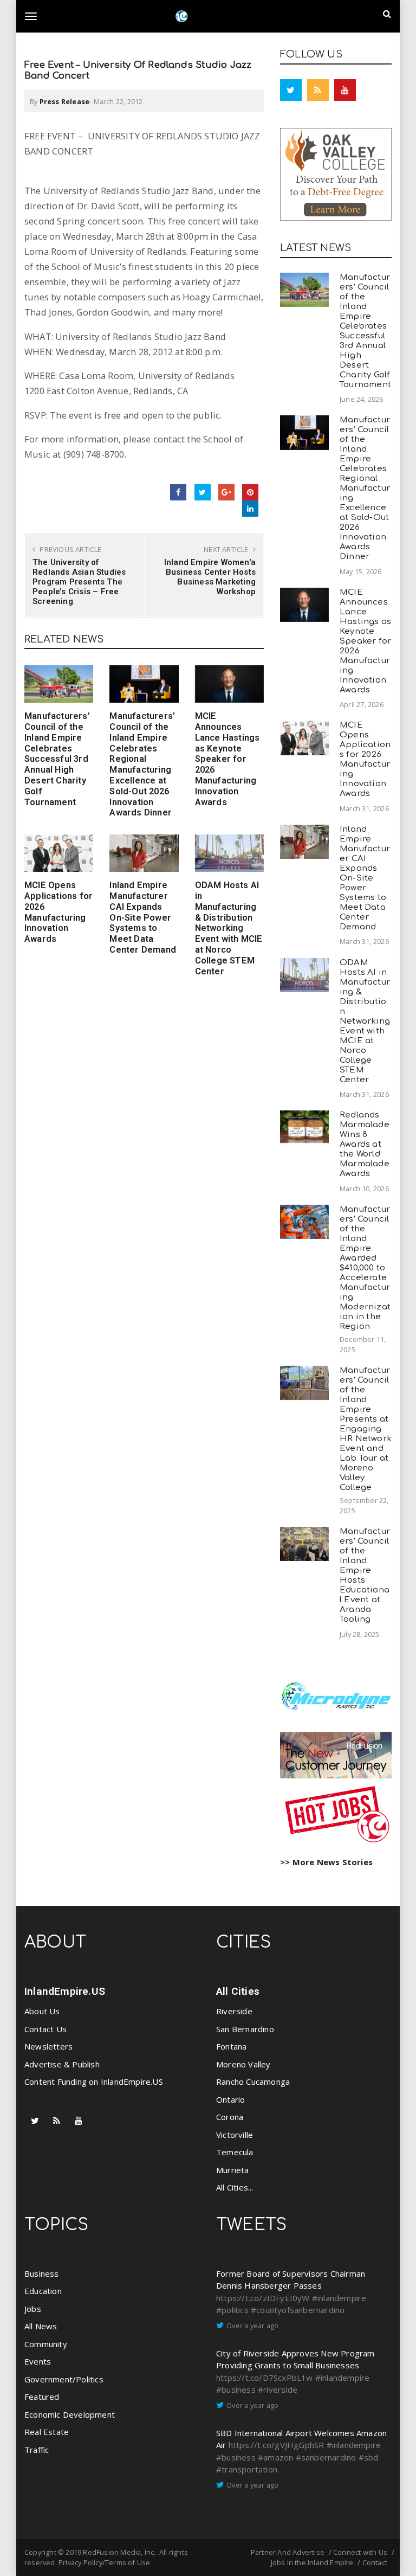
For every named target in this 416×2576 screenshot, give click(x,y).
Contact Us (45, 2029)
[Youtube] (345, 90)
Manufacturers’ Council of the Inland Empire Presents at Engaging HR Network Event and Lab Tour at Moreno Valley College (366, 1429)
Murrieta (233, 2170)
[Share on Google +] (226, 492)
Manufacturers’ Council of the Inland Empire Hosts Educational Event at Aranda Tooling (365, 1575)
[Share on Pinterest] (250, 492)
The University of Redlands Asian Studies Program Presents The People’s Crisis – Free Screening (79, 582)
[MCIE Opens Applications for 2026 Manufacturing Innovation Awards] (59, 853)
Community (46, 2344)
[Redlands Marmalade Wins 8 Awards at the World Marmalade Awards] (304, 1127)
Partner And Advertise (288, 2552)
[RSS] (318, 90)
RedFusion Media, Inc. (119, 2552)
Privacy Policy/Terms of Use (104, 2562)
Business (42, 2273)
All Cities (238, 1991)
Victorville (235, 2135)
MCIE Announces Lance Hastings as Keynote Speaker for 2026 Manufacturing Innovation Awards (227, 759)
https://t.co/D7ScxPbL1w (265, 2378)
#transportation (247, 2469)
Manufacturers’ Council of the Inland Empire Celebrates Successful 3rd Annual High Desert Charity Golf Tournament (57, 759)
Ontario (230, 2099)
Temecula (235, 2152)
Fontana (231, 2046)
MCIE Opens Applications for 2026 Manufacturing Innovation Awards (58, 912)
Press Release (65, 101)
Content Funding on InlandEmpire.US (94, 2082)
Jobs (33, 2309)
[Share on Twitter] (203, 492)
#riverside (278, 2389)
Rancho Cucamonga (253, 2082)
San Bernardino (245, 2029)
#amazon (275, 2457)
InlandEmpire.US (65, 1991)
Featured (42, 2397)
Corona (230, 2117)
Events (38, 2361)
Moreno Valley (243, 2064)
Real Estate (47, 2432)
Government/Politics (64, 2379)
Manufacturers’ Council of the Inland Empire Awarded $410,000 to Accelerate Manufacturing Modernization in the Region (365, 1268)
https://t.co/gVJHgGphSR (277, 2445)
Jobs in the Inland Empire (312, 2562)
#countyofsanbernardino (298, 2310)
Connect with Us (360, 2552)
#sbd (369, 2457)
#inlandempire (339, 2298)
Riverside (234, 2011)
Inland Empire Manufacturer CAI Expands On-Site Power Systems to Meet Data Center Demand (143, 917)
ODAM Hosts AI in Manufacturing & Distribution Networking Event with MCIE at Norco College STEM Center (229, 928)
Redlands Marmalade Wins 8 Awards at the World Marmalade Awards (365, 1144)
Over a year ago (252, 2326)
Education (43, 2291)
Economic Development (70, 2414)
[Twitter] (291, 90)
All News (41, 2326)
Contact (375, 2562)
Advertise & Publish (62, 2064)
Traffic (37, 2450)
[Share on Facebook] (178, 492)
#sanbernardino (326, 2457)
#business (236, 2389)
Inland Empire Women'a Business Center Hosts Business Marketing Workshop (210, 577)
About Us (42, 2011)
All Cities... (235, 2187)
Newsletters (48, 2046)
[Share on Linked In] (250, 509)
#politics (232, 2310)
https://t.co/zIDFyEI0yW (263, 2298)
